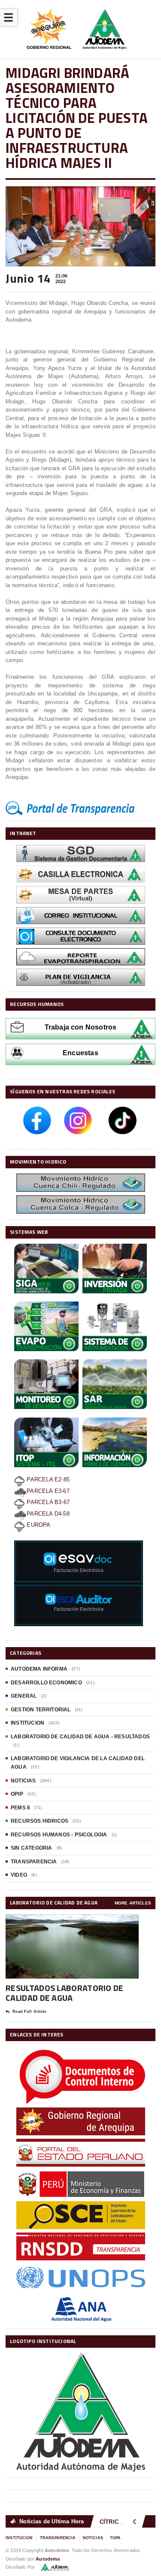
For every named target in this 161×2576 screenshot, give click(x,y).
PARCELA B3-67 (47, 1502)
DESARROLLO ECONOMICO (46, 1683)
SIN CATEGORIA (31, 1848)
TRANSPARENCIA (34, 1862)
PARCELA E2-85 (47, 1479)
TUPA (115, 2538)
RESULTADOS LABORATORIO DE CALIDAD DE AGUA (65, 1993)
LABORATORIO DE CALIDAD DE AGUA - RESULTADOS (80, 1737)
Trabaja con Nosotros (81, 1027)
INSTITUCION (27, 1723)
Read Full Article (29, 2012)
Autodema (48, 2559)
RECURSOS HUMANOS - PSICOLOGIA (59, 1835)
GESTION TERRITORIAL (41, 1710)
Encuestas (80, 1053)
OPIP (17, 1794)
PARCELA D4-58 (48, 1514)
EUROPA (38, 1525)
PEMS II (20, 1808)
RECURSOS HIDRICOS (39, 1821)
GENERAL (24, 1696)
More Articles (133, 1903)
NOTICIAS (23, 1781)
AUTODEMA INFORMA (39, 1669)
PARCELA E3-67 (48, 1491)
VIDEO (19, 1875)
